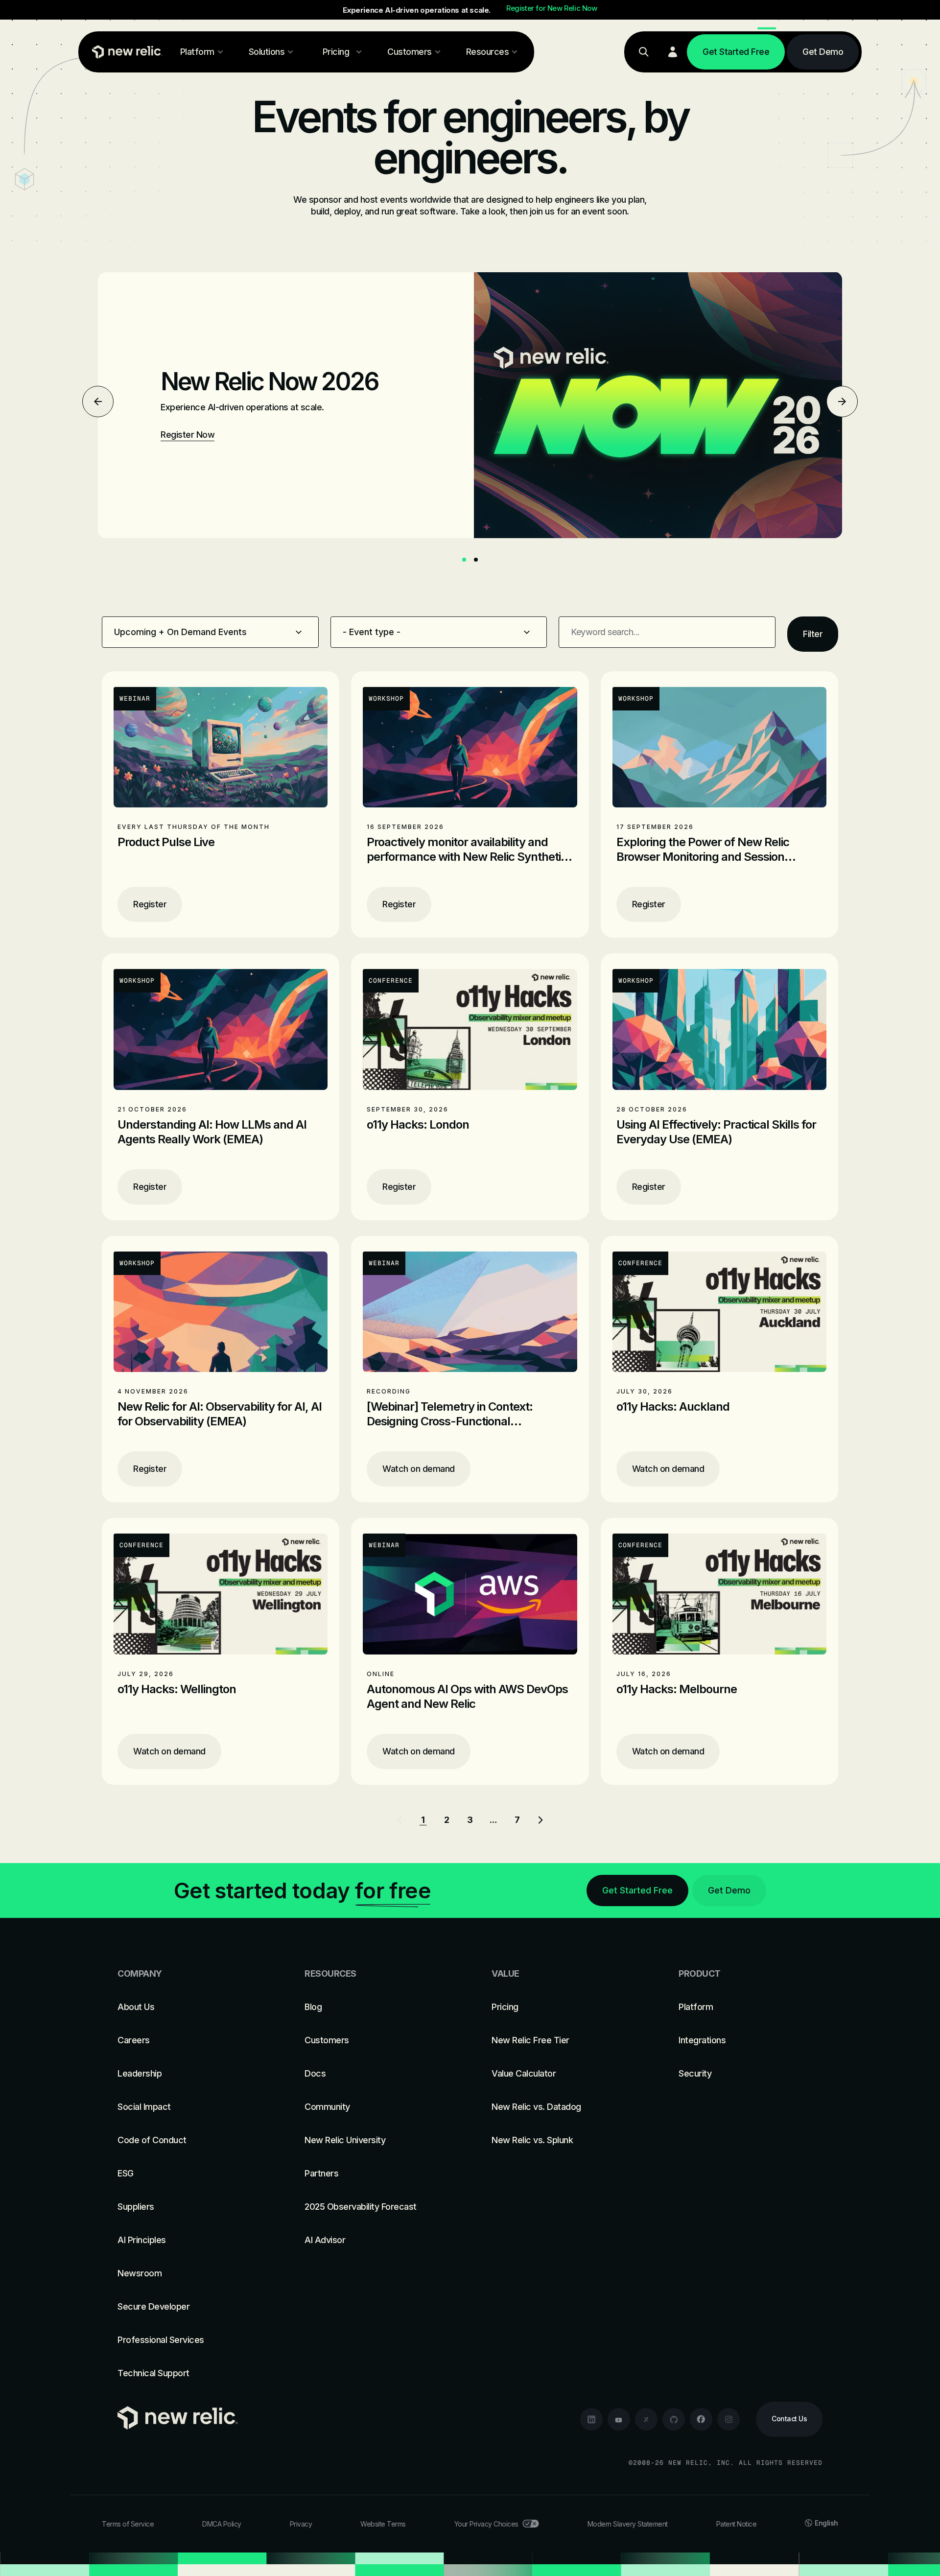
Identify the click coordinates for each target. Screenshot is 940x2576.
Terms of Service (128, 2524)
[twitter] (646, 2419)
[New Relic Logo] (125, 52)
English (826, 2523)
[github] (674, 2419)
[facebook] (701, 2419)
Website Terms (383, 2524)
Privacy (301, 2524)
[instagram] (728, 2419)
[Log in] (673, 52)
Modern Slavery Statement (628, 2524)
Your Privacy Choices (486, 2524)
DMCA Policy (222, 2524)
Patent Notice (737, 2524)
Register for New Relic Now (552, 8)
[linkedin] (591, 2419)
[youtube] (619, 2419)
